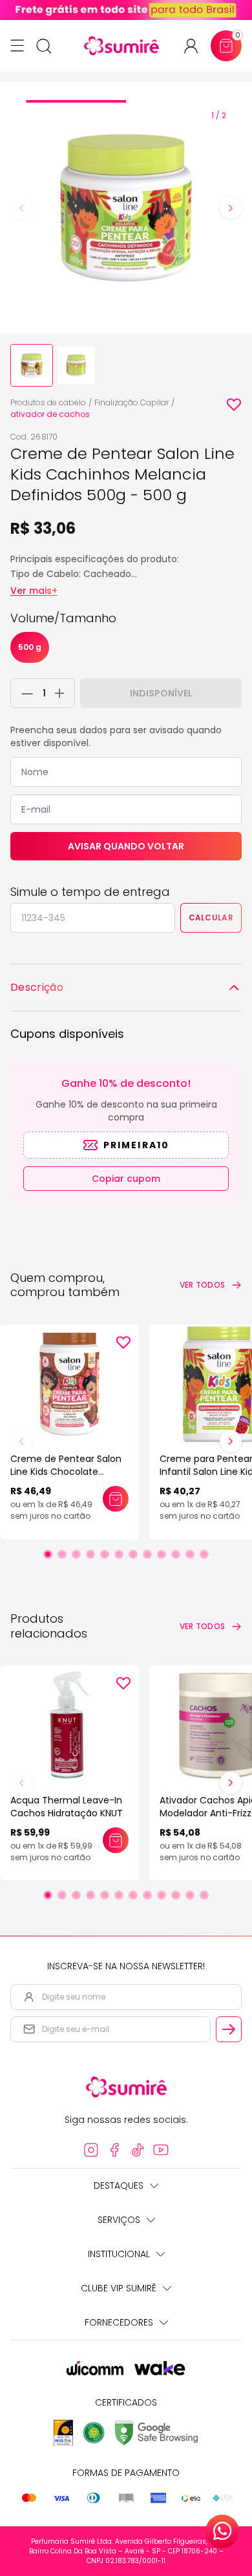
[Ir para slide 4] (90, 1554)
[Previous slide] (21, 208)
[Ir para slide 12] (204, 1554)
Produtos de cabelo (48, 402)
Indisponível (161, 693)
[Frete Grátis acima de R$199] (126, 10)
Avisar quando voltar (126, 846)
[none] (32, 365)
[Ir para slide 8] (147, 1554)
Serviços (119, 2220)
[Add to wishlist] (234, 405)
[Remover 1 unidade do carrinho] (24, 693)
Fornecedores (119, 2322)
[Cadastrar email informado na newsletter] (229, 2029)
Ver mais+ (34, 591)
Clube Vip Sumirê (119, 2288)
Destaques (119, 2186)
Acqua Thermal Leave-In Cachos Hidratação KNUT (67, 1807)
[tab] (76, 101)
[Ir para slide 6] (119, 1554)
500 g (30, 647)
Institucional (119, 2254)
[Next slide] (231, 208)
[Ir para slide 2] (62, 1554)
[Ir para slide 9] (162, 1554)
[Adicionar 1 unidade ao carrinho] (63, 693)
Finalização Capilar (131, 402)
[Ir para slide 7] (133, 1554)
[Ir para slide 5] (105, 1554)
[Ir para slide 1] (48, 1554)
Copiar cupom (126, 1179)
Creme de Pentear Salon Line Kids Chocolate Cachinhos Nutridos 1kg (66, 1472)
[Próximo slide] (231, 1441)
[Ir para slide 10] (176, 1554)
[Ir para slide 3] (76, 1554)
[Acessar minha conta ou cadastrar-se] (196, 46)
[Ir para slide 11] (190, 1554)
